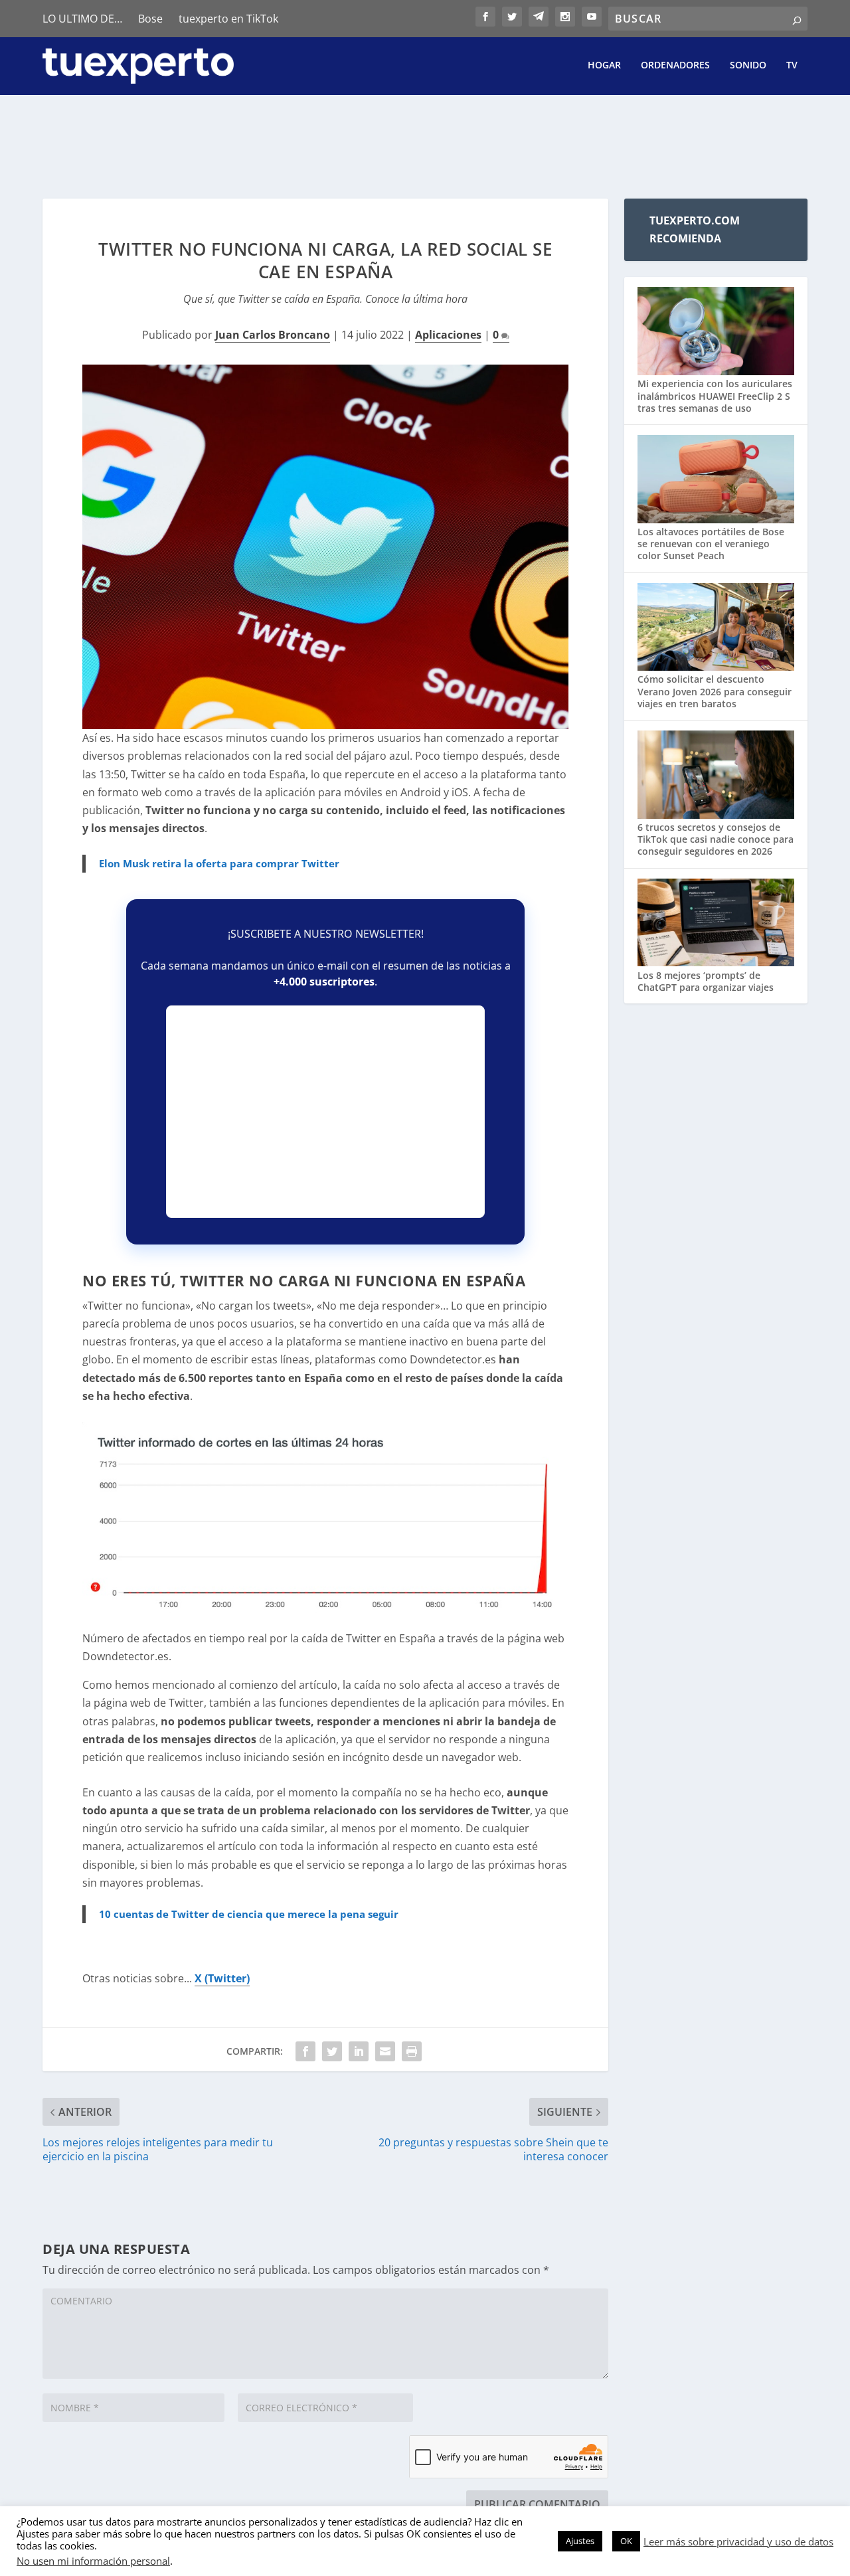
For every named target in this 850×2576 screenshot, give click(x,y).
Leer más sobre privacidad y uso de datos (738, 2541)
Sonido (748, 65)
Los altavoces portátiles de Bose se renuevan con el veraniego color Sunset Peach (711, 544)
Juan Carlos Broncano (273, 335)
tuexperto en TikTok (228, 19)
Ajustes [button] (580, 2541)
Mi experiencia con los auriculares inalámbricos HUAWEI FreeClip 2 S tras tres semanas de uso (715, 395)
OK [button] (626, 2541)
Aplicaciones (448, 335)
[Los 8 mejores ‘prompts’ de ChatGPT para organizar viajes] (716, 924)
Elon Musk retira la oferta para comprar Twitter (219, 863)
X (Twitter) (222, 1978)
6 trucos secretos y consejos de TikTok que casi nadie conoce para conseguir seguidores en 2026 (716, 839)
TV (792, 65)
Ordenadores (675, 65)
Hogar (604, 65)
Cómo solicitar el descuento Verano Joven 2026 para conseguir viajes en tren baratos (715, 691)
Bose (150, 19)
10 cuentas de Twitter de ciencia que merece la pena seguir (249, 1914)
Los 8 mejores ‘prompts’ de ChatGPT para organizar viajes (706, 981)
